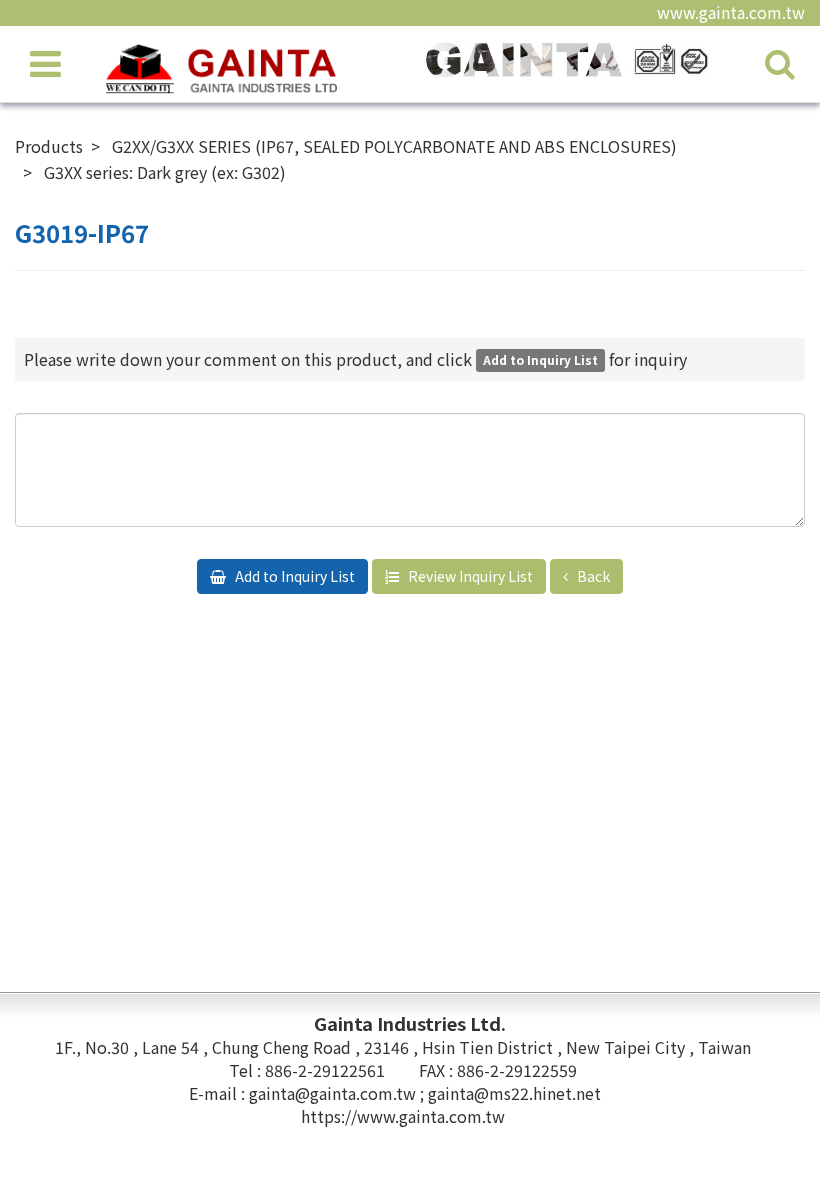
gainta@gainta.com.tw (334, 1093)
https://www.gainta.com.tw (403, 1116)
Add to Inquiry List (293, 576)
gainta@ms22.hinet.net (514, 1093)
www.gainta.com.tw (731, 12)
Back (592, 576)
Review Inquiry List (469, 576)
